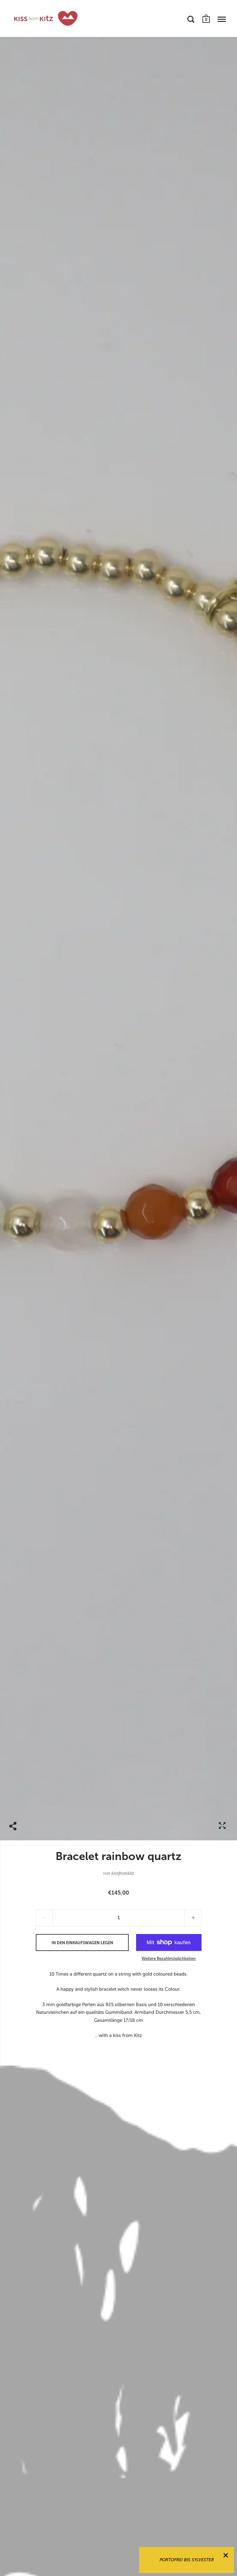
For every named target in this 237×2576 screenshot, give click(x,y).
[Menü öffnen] (222, 19)
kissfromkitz (123, 1873)
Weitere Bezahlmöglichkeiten (169, 1959)
